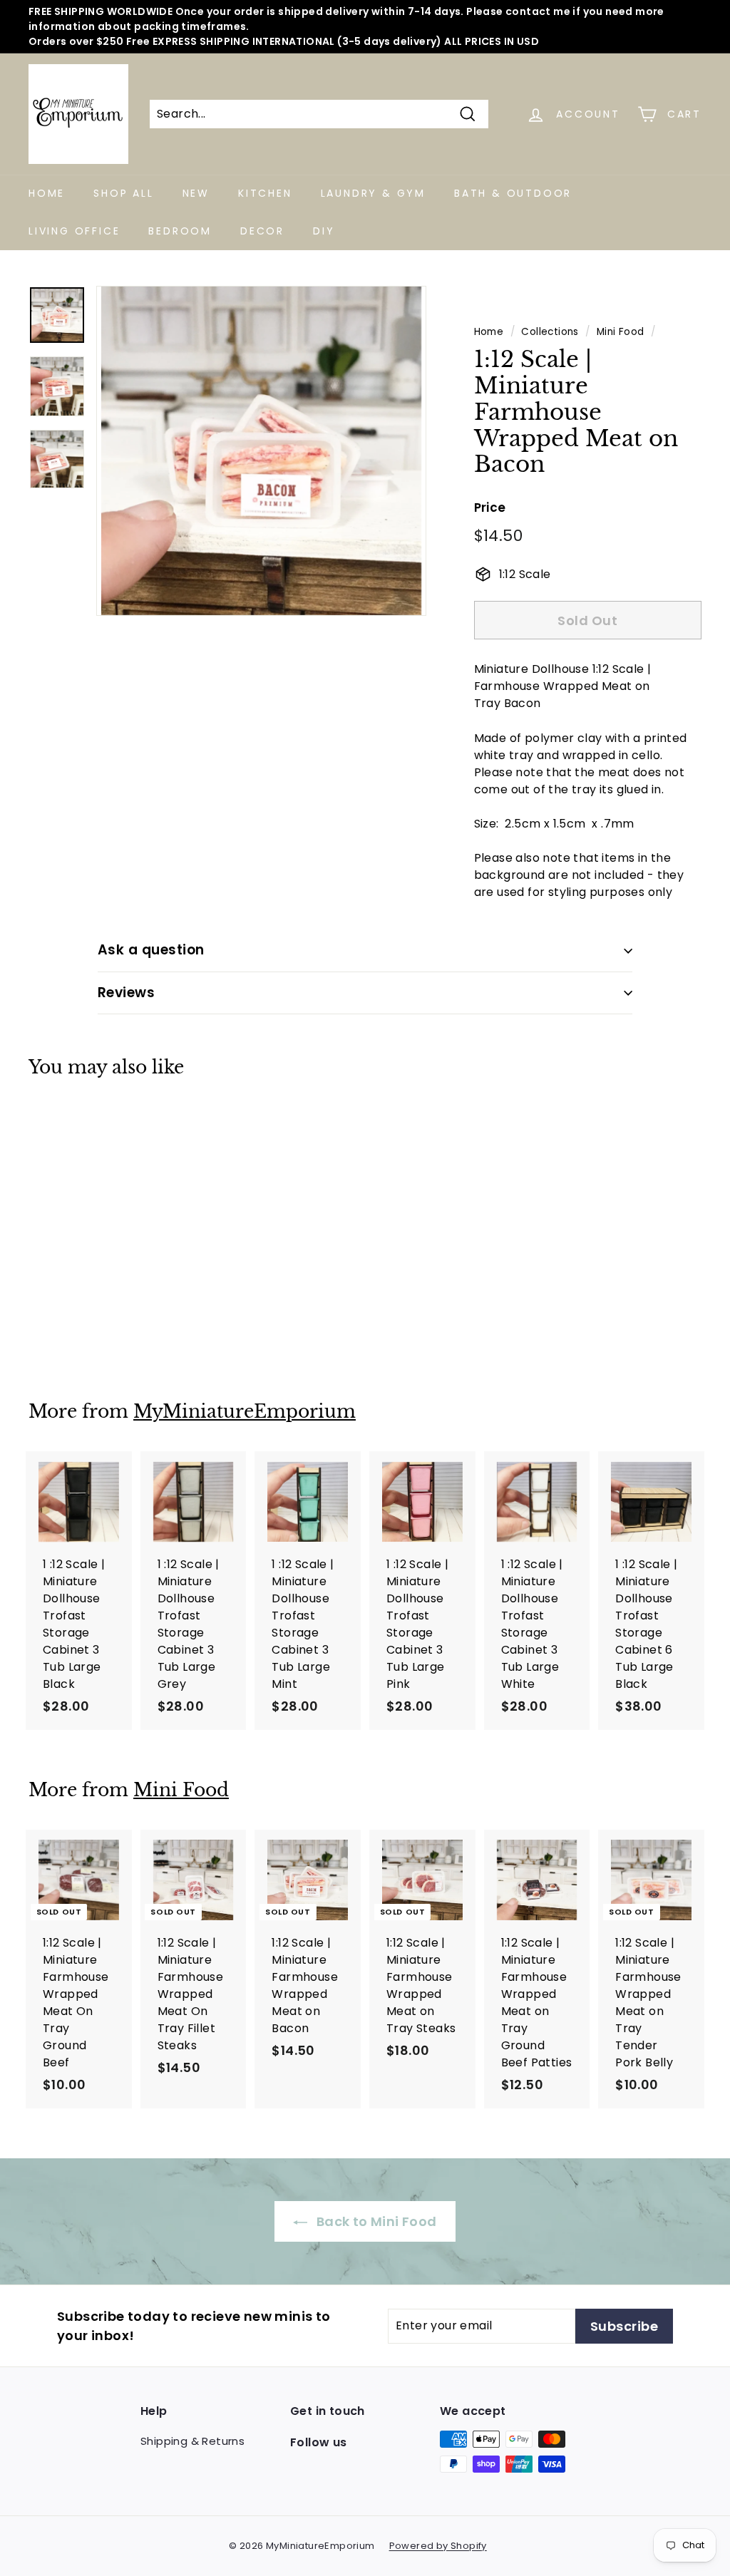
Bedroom (180, 231)
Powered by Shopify (438, 2546)
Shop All (123, 193)
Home (47, 193)
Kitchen (265, 193)
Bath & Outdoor (513, 193)
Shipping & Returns (192, 2441)
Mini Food (621, 332)
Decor (262, 231)
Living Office (74, 231)
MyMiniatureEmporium (245, 1412)
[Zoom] (261, 451)
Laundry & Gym (373, 193)
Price (490, 508)
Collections (550, 332)
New (196, 193)
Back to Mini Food (375, 2221)
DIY (324, 231)
